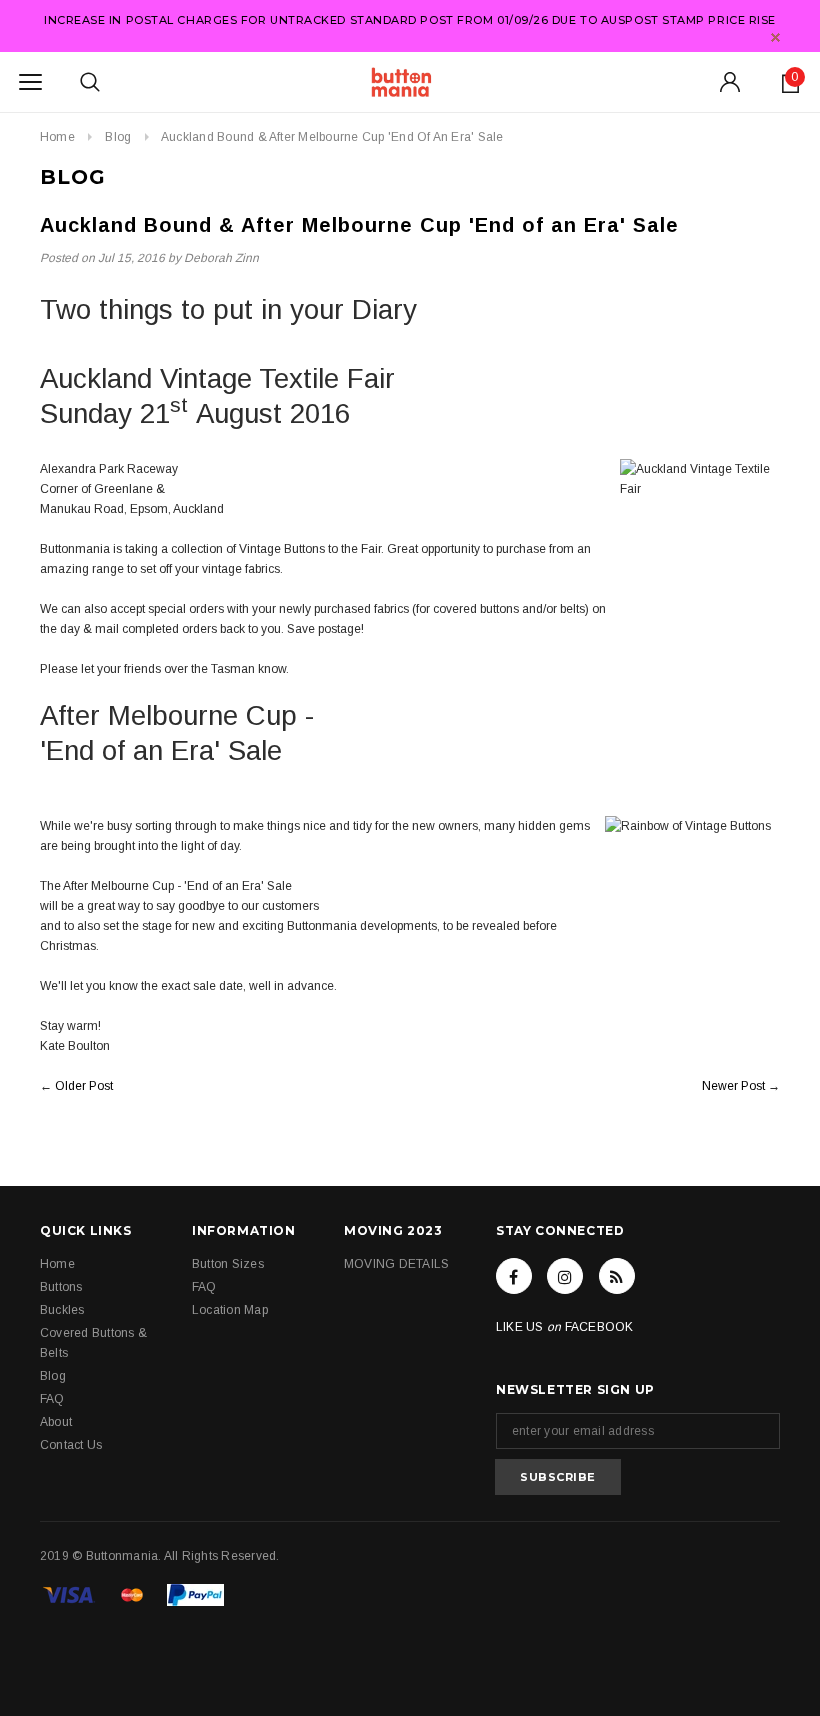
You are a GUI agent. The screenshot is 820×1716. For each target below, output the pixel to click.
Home (57, 137)
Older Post (84, 1086)
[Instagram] (565, 1276)
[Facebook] (514, 1276)
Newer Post (733, 1086)
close (775, 37)
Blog (118, 137)
